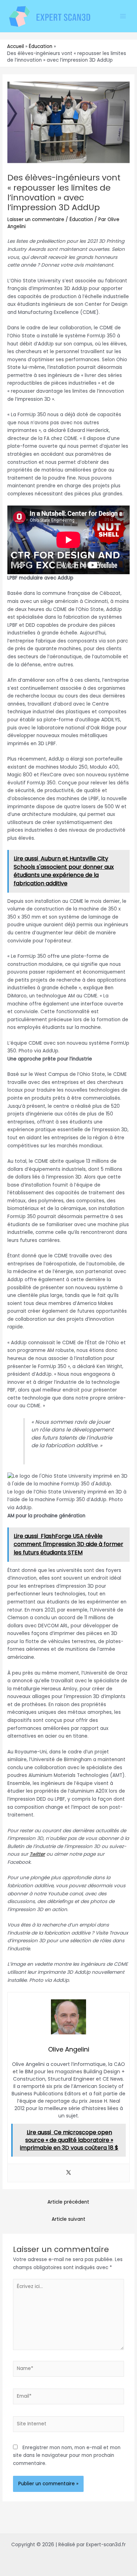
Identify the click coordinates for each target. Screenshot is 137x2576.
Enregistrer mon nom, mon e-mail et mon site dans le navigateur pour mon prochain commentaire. (67, 2455)
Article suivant (68, 2219)
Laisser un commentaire (36, 219)
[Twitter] (68, 2173)
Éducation (81, 219)
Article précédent (68, 2202)
